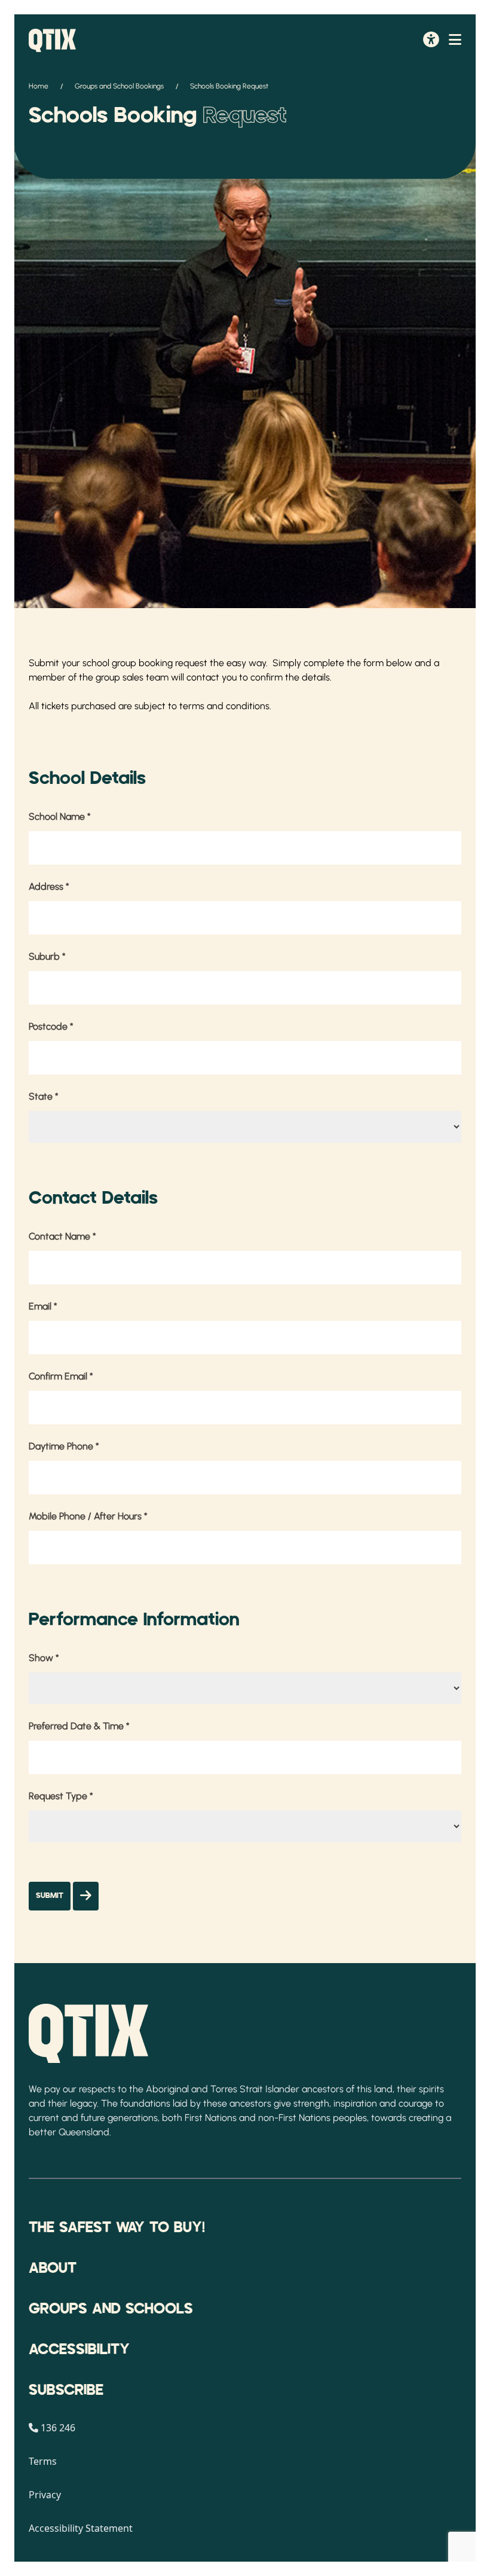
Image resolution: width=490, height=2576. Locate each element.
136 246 (58, 2428)
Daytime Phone (64, 1446)
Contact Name (62, 1236)
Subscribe (66, 2391)
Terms (43, 2461)
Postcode (51, 1026)
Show (44, 1658)
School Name (60, 817)
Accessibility (79, 2350)
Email (43, 1306)
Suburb (47, 956)
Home (39, 86)
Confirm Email (61, 1376)
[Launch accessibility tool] (431, 41)
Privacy (45, 2495)
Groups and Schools (111, 2309)
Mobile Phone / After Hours (88, 1516)
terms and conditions (224, 706)
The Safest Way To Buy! (117, 2228)
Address (49, 886)
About (53, 2269)
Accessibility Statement (81, 2528)
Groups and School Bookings (119, 86)
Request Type (61, 1796)
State (44, 1096)
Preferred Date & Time (79, 1726)
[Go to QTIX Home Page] (52, 40)
